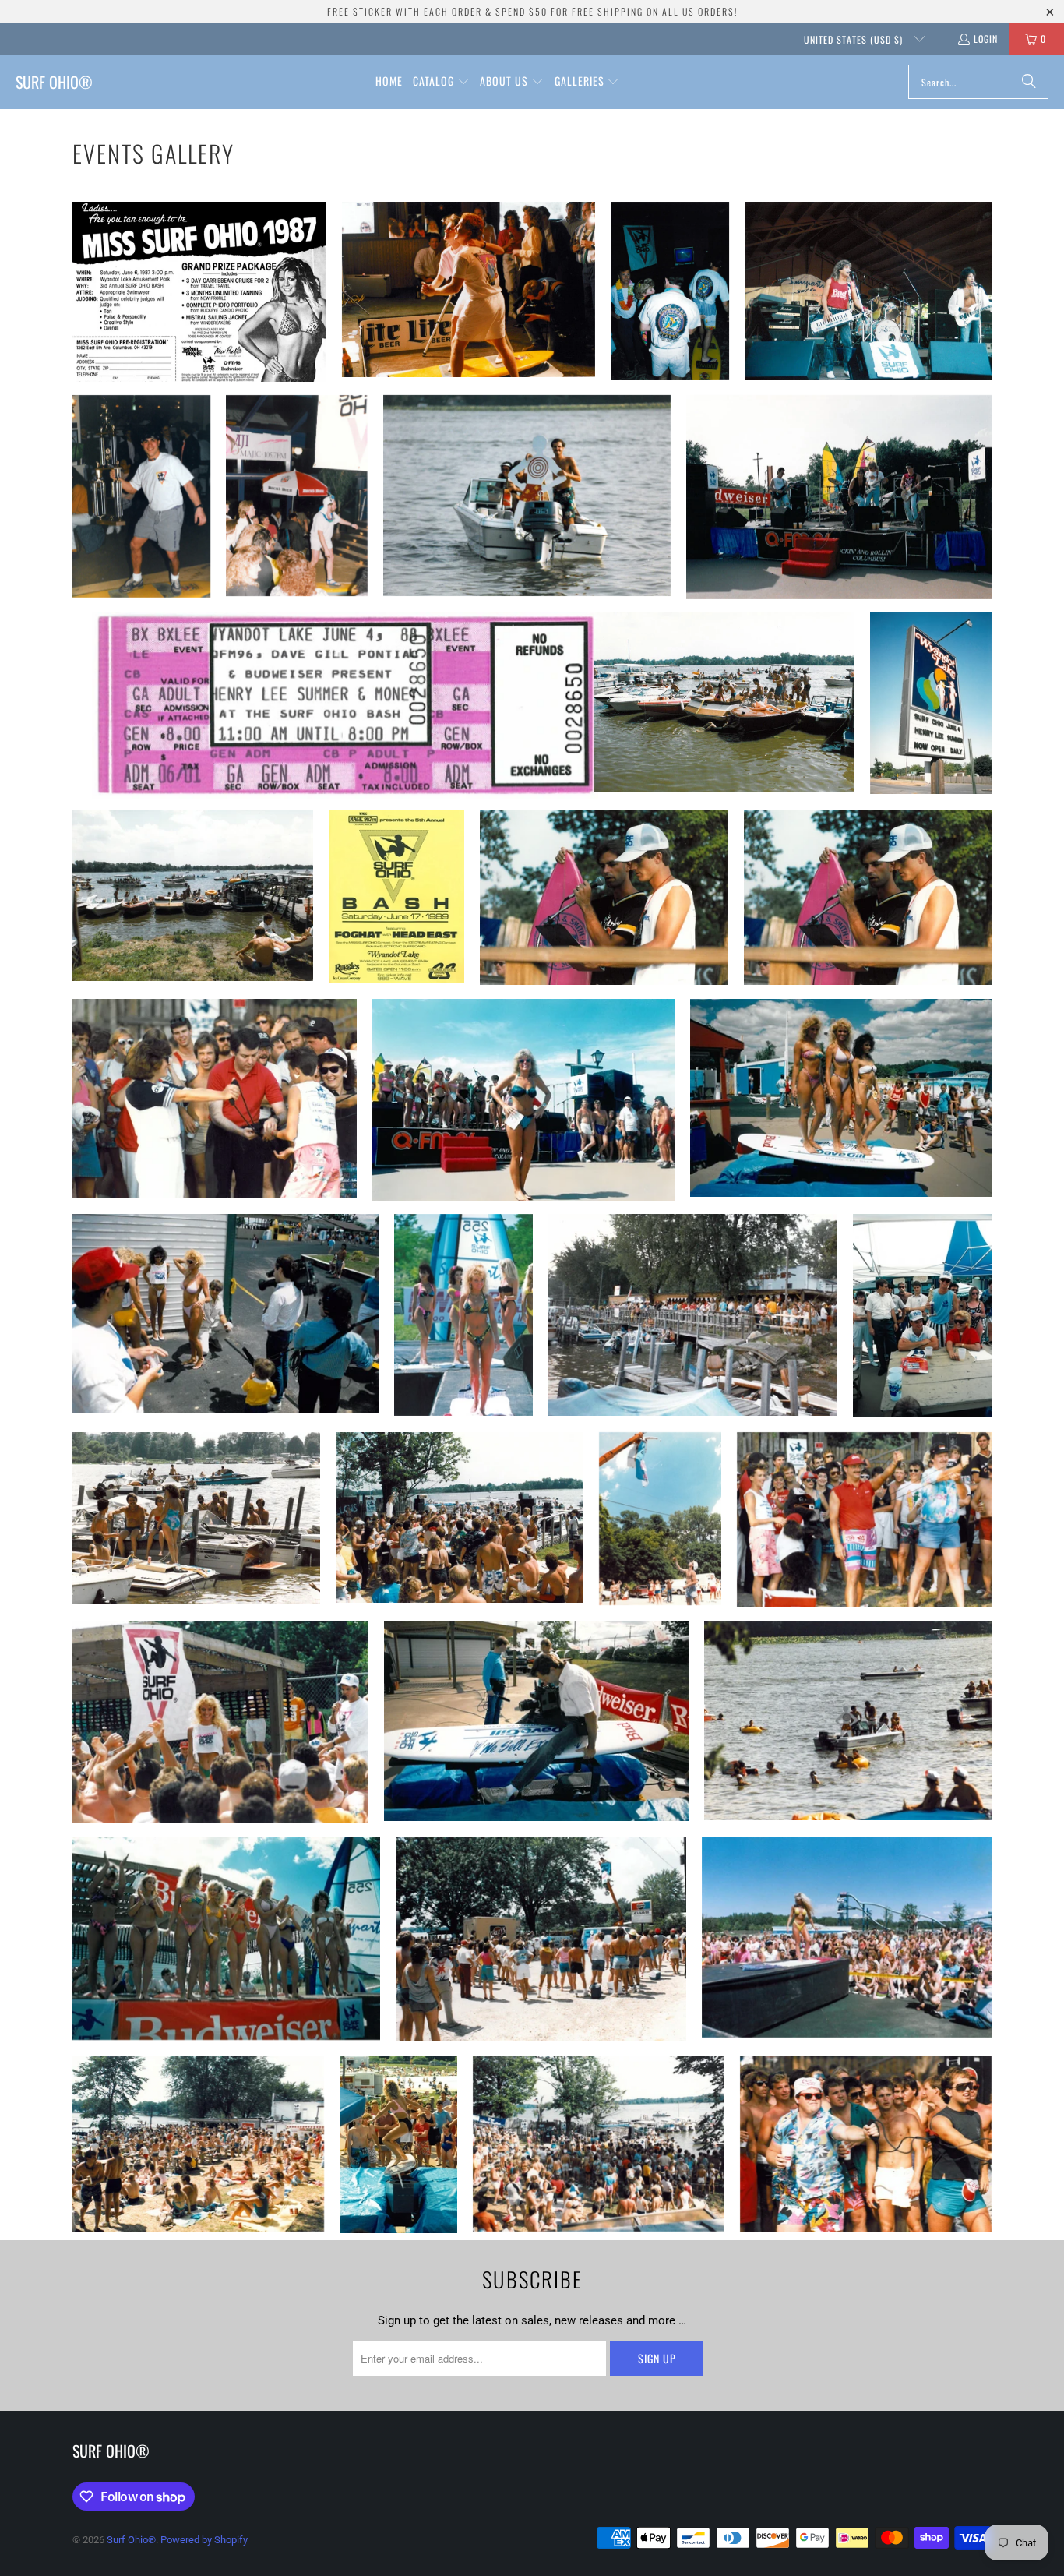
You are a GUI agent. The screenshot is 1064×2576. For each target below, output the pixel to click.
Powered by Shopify (204, 2540)
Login (986, 39)
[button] (441, 82)
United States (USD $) (855, 39)
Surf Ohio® (131, 2540)
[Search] (1029, 82)
